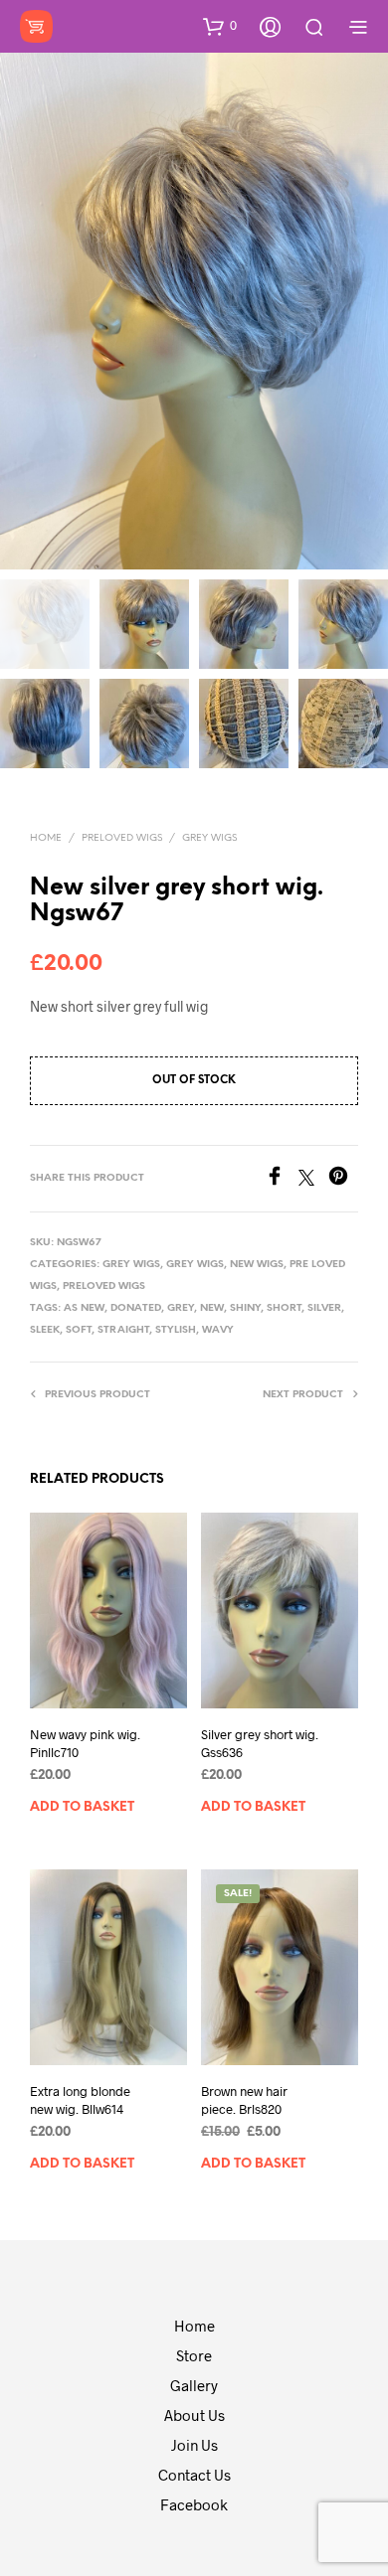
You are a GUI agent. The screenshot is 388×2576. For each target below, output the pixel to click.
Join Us (194, 2445)
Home (46, 838)
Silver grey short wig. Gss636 (260, 1743)
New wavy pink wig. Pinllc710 (85, 1743)
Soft (79, 1330)
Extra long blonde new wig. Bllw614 (80, 2100)
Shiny (245, 1308)
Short (284, 1308)
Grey (181, 1308)
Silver (324, 1308)
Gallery (194, 2385)
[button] (220, 26)
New (212, 1308)
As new (84, 1308)
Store (194, 2355)
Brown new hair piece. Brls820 (244, 2100)
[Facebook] (282, 1179)
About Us (194, 2415)
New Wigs (257, 1265)
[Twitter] (313, 1179)
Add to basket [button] (82, 1807)
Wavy (218, 1330)
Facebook (194, 2504)
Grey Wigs (209, 838)
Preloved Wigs (122, 838)
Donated (136, 1308)
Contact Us (194, 2475)
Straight (123, 1330)
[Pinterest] (343, 1179)
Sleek (45, 1330)
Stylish (176, 1330)
